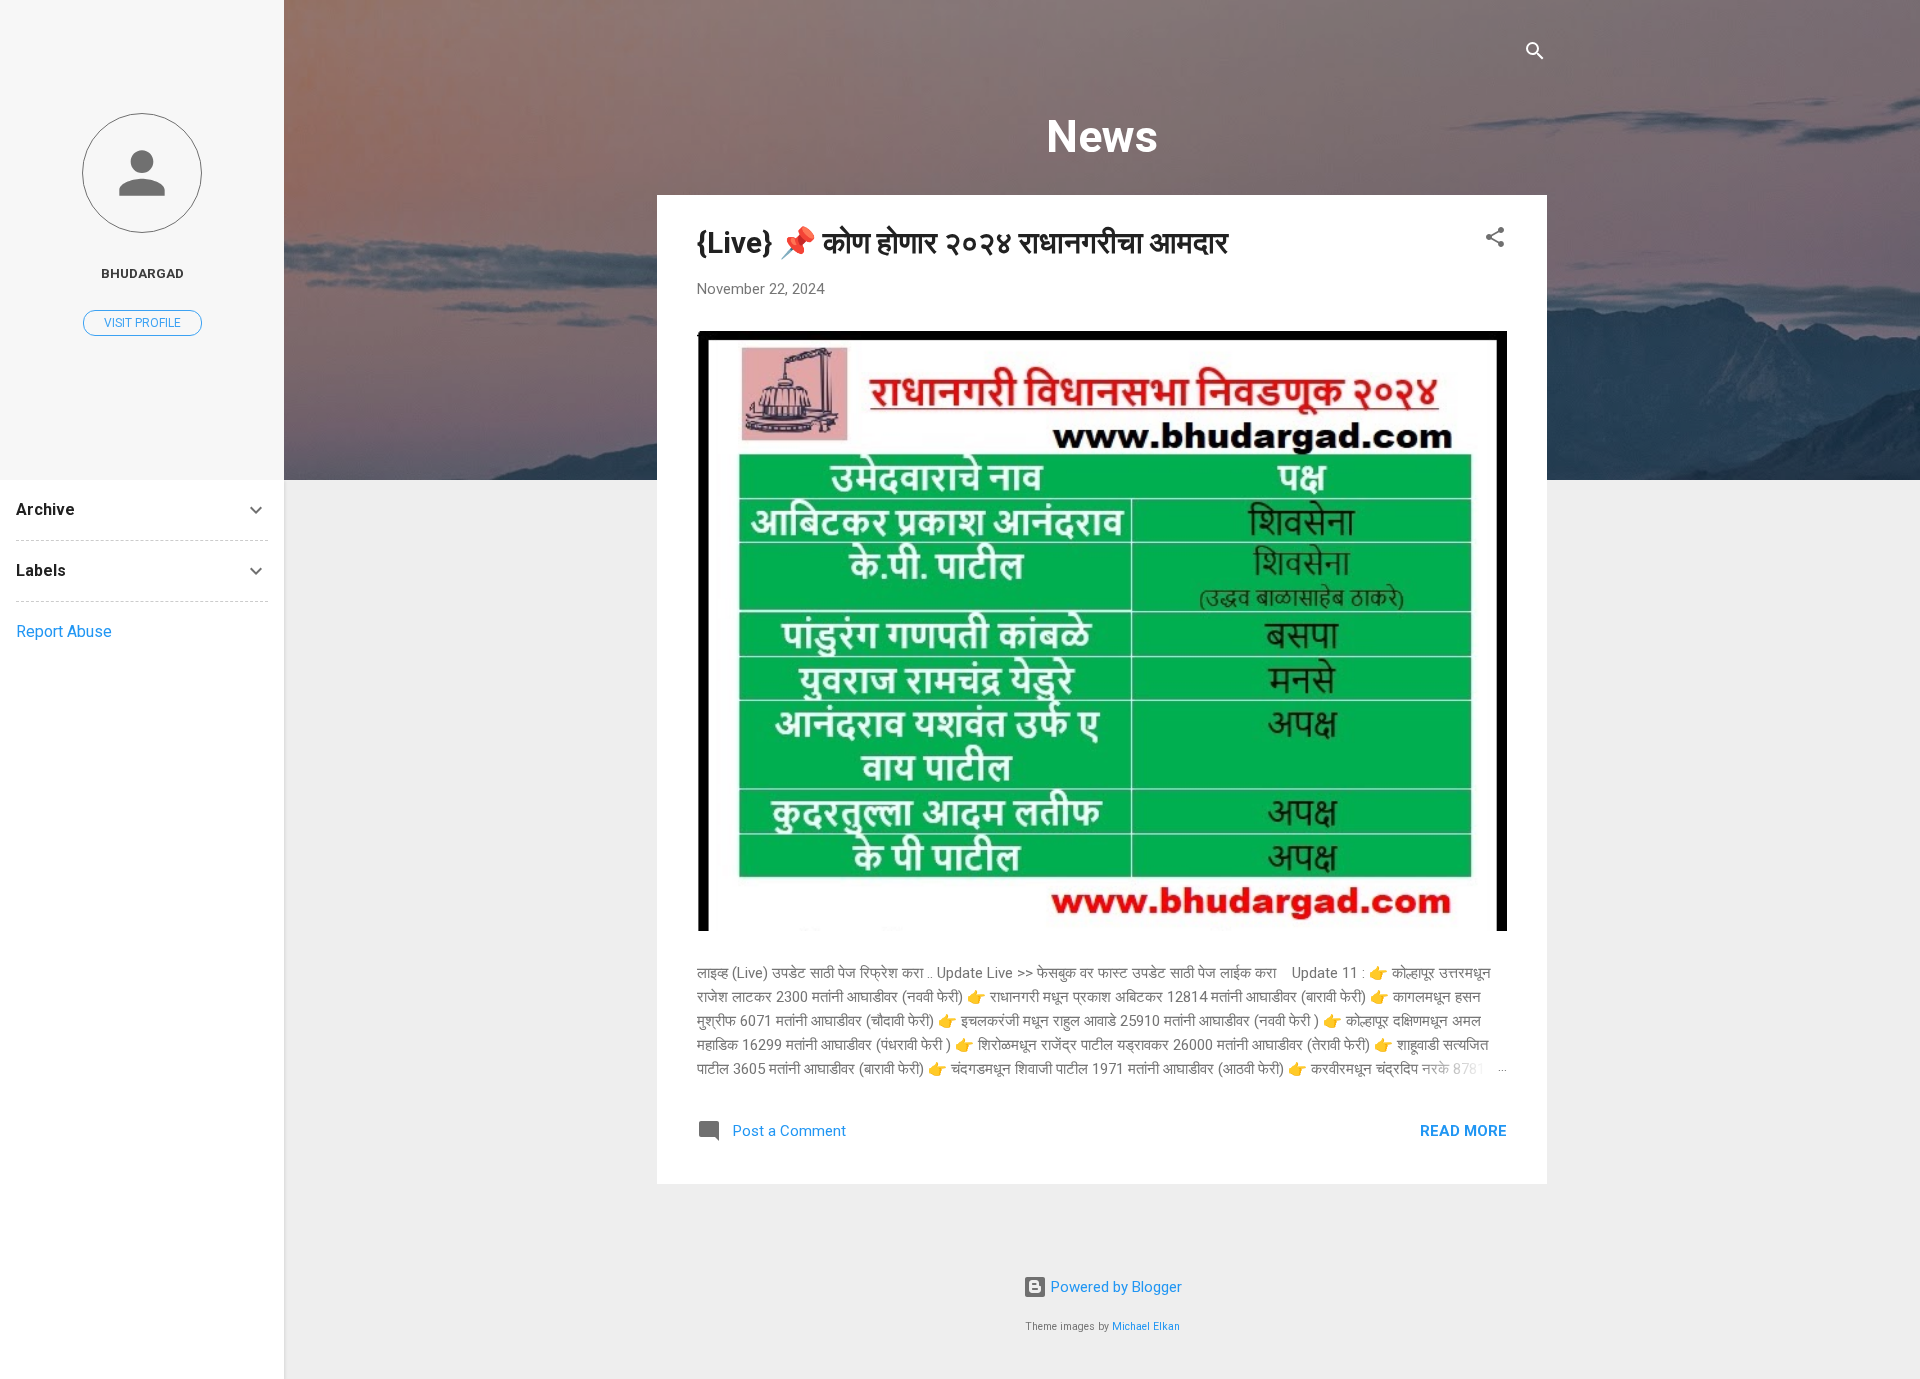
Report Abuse (64, 631)
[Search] (1535, 54)
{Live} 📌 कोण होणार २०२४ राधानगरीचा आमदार (962, 242)
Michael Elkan (1146, 1326)
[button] (1495, 240)
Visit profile (142, 323)
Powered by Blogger (1114, 1287)
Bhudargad (142, 273)
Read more (1463, 1131)
